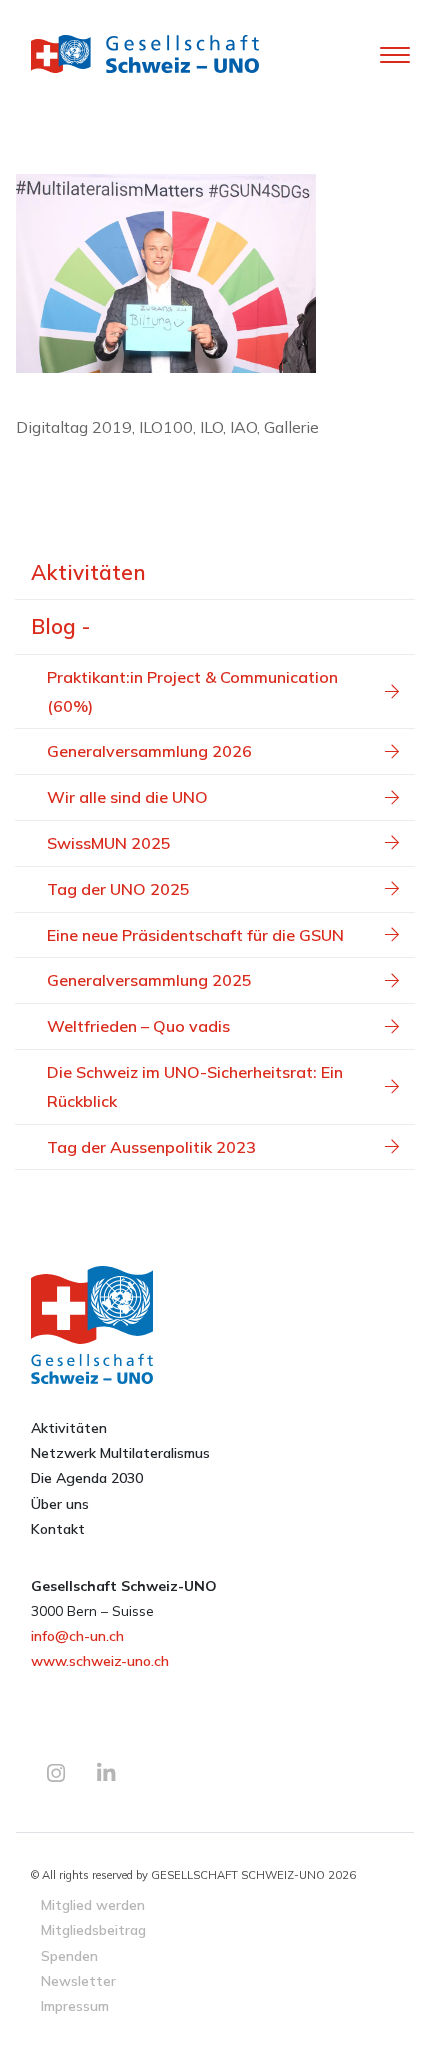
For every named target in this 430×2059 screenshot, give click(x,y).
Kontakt (58, 1529)
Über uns (60, 1504)
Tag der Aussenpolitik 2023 (151, 1147)
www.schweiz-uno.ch (100, 1661)
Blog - (60, 626)
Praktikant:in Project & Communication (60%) (192, 691)
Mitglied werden (93, 1904)
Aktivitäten (88, 572)
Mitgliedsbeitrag (93, 1929)
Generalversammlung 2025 (149, 980)
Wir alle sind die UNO (127, 797)
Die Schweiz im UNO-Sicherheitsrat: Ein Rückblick (195, 1086)
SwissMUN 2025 (109, 843)
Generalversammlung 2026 (149, 751)
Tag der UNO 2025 (118, 889)
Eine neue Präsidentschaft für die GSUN (195, 935)
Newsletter (78, 1980)
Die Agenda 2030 (87, 1478)
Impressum (75, 2005)
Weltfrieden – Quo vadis (138, 1026)
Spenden (69, 1955)
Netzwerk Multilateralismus (120, 1453)
